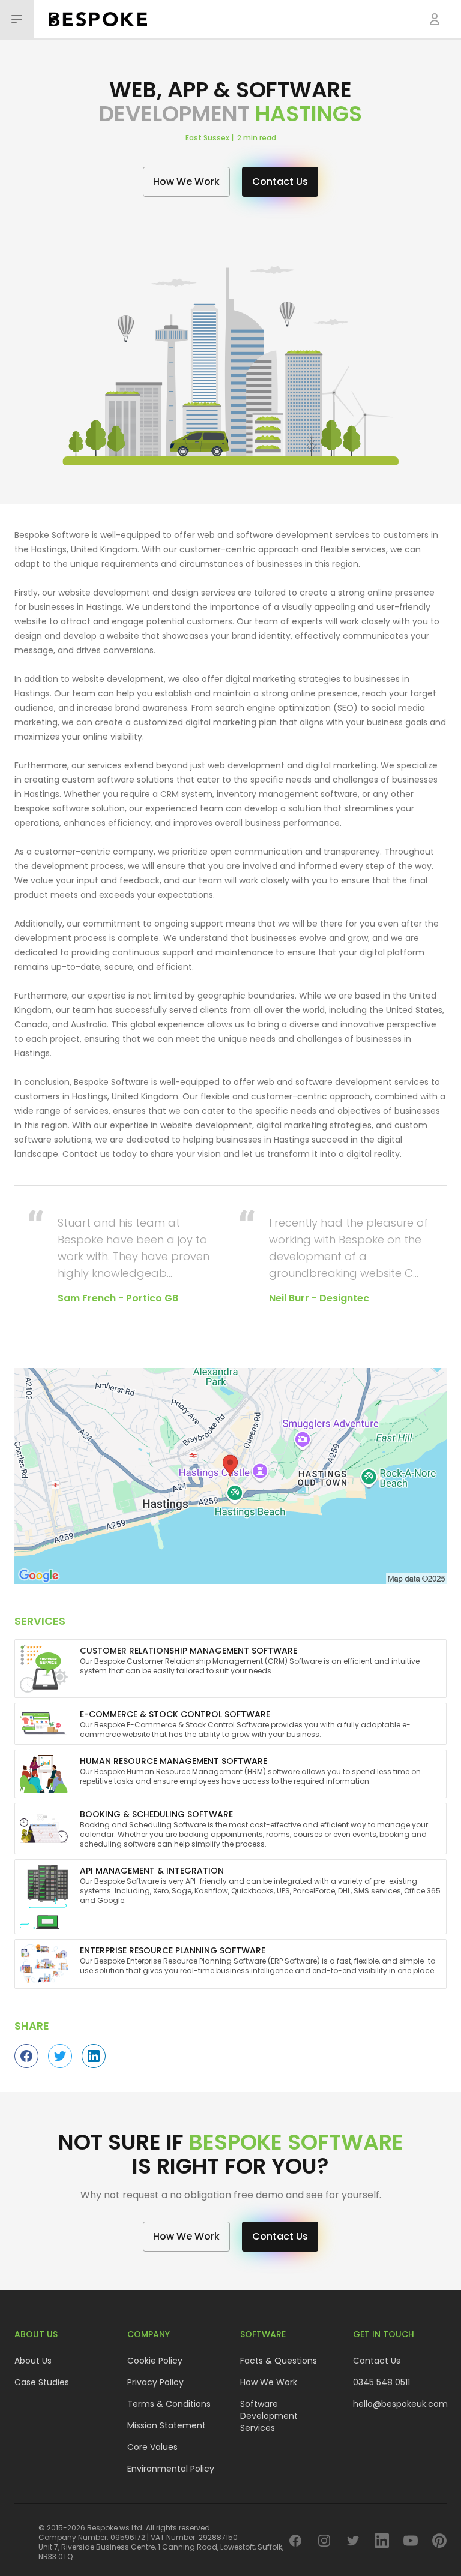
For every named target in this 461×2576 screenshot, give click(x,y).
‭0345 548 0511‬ (381, 2382)
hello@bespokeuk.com (400, 2404)
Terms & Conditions (169, 2404)
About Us (33, 2361)
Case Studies (42, 2382)
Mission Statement (167, 2425)
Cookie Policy (155, 2361)
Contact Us (377, 2361)
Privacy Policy (155, 2382)
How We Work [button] (186, 181)
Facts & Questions (279, 2361)
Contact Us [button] (280, 181)
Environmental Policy (171, 2469)
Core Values (152, 2447)
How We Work (269, 2382)
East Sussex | (211, 138)
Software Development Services (269, 2416)
